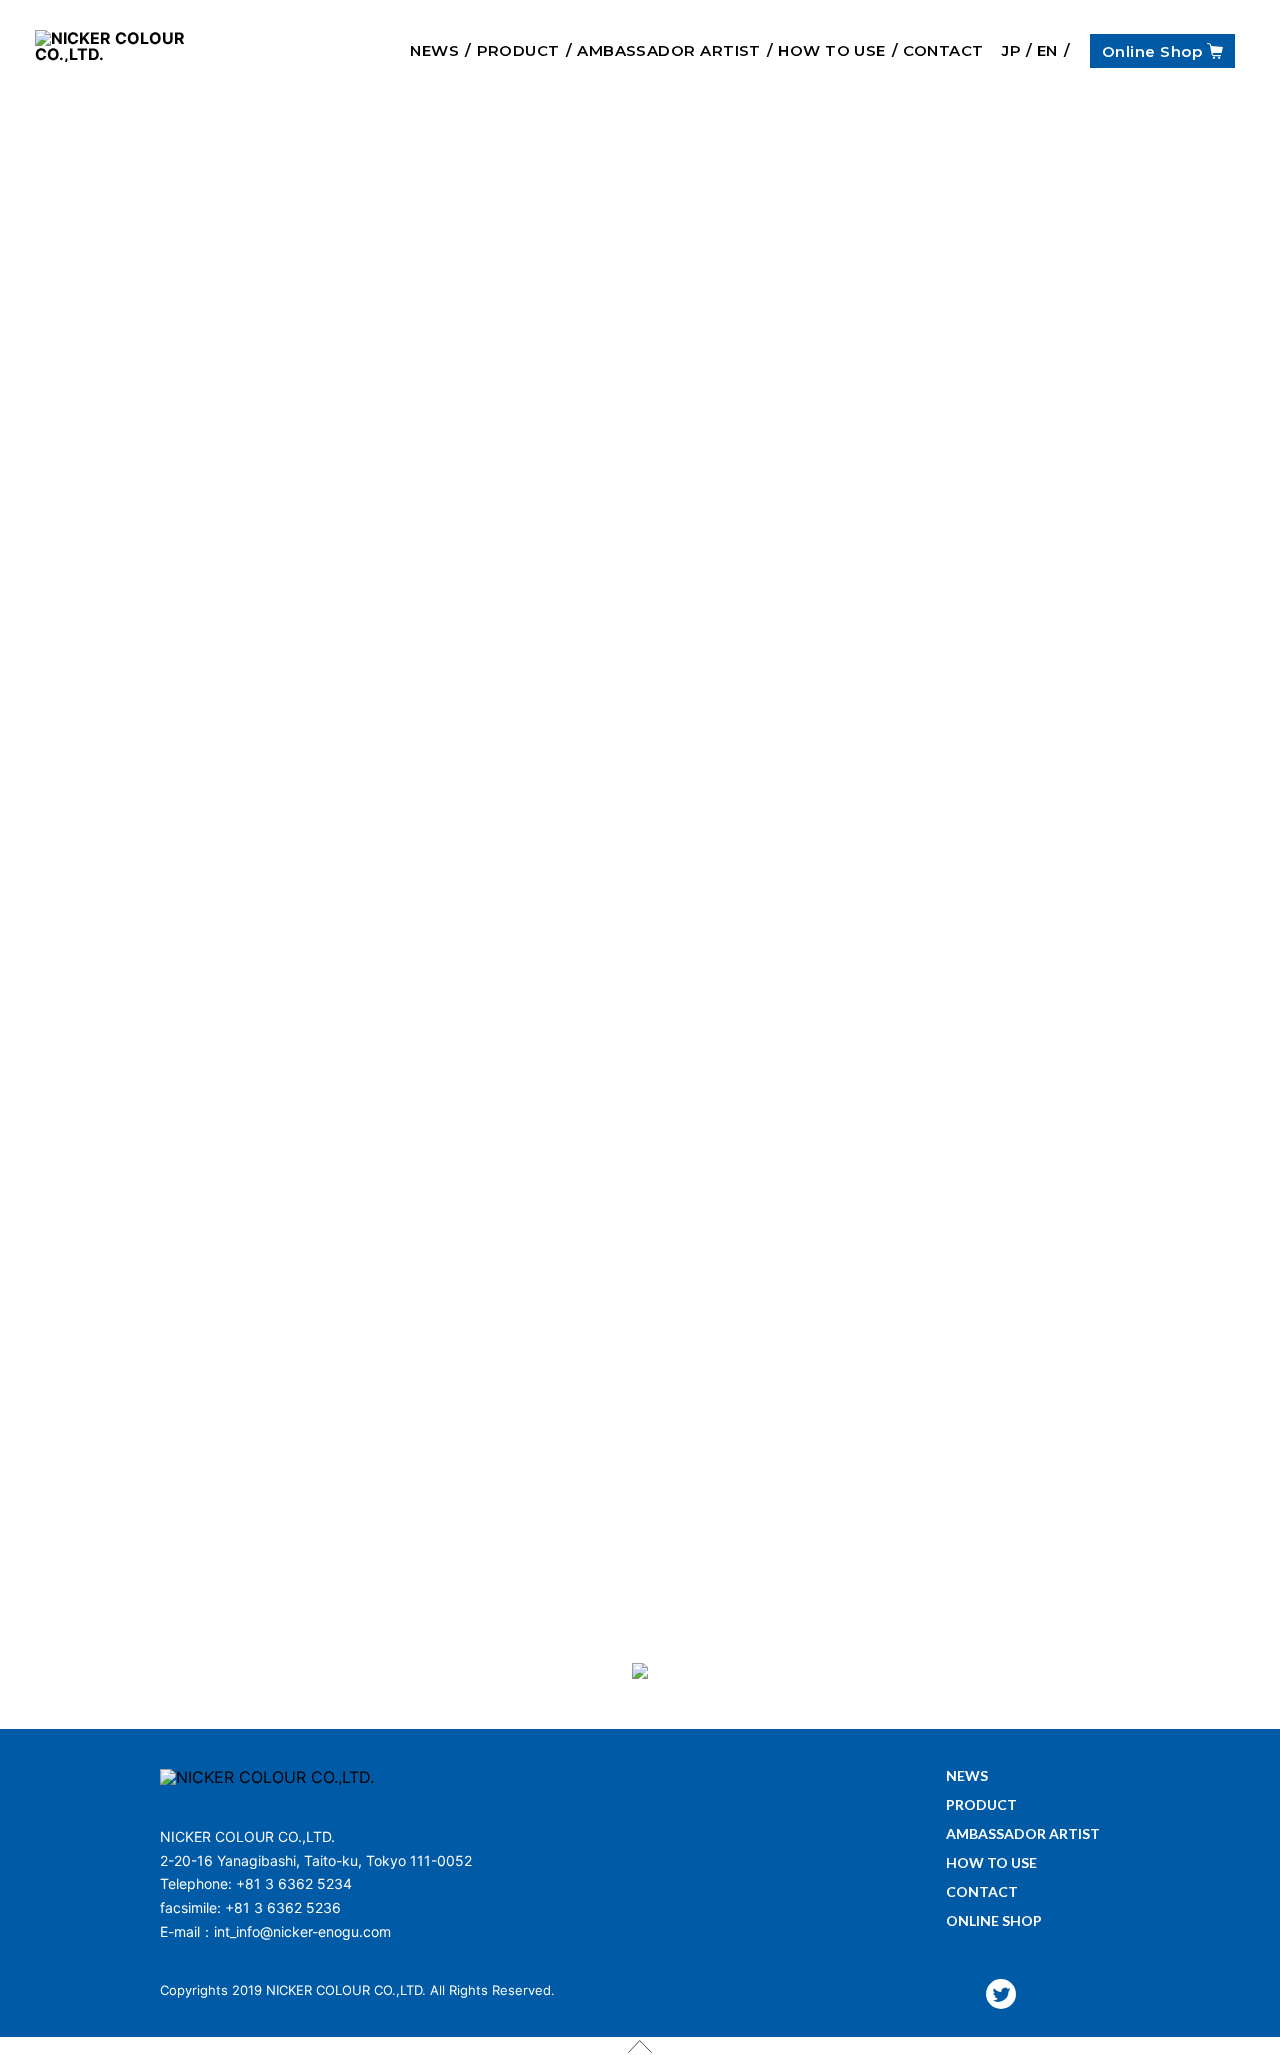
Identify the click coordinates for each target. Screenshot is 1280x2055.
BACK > (640, 1500)
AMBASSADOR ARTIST (669, 50)
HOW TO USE (832, 50)
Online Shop (1152, 50)
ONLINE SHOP (994, 1921)
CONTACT (943, 50)
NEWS (434, 50)
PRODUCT (518, 50)
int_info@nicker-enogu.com (302, 1931)
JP (1011, 50)
